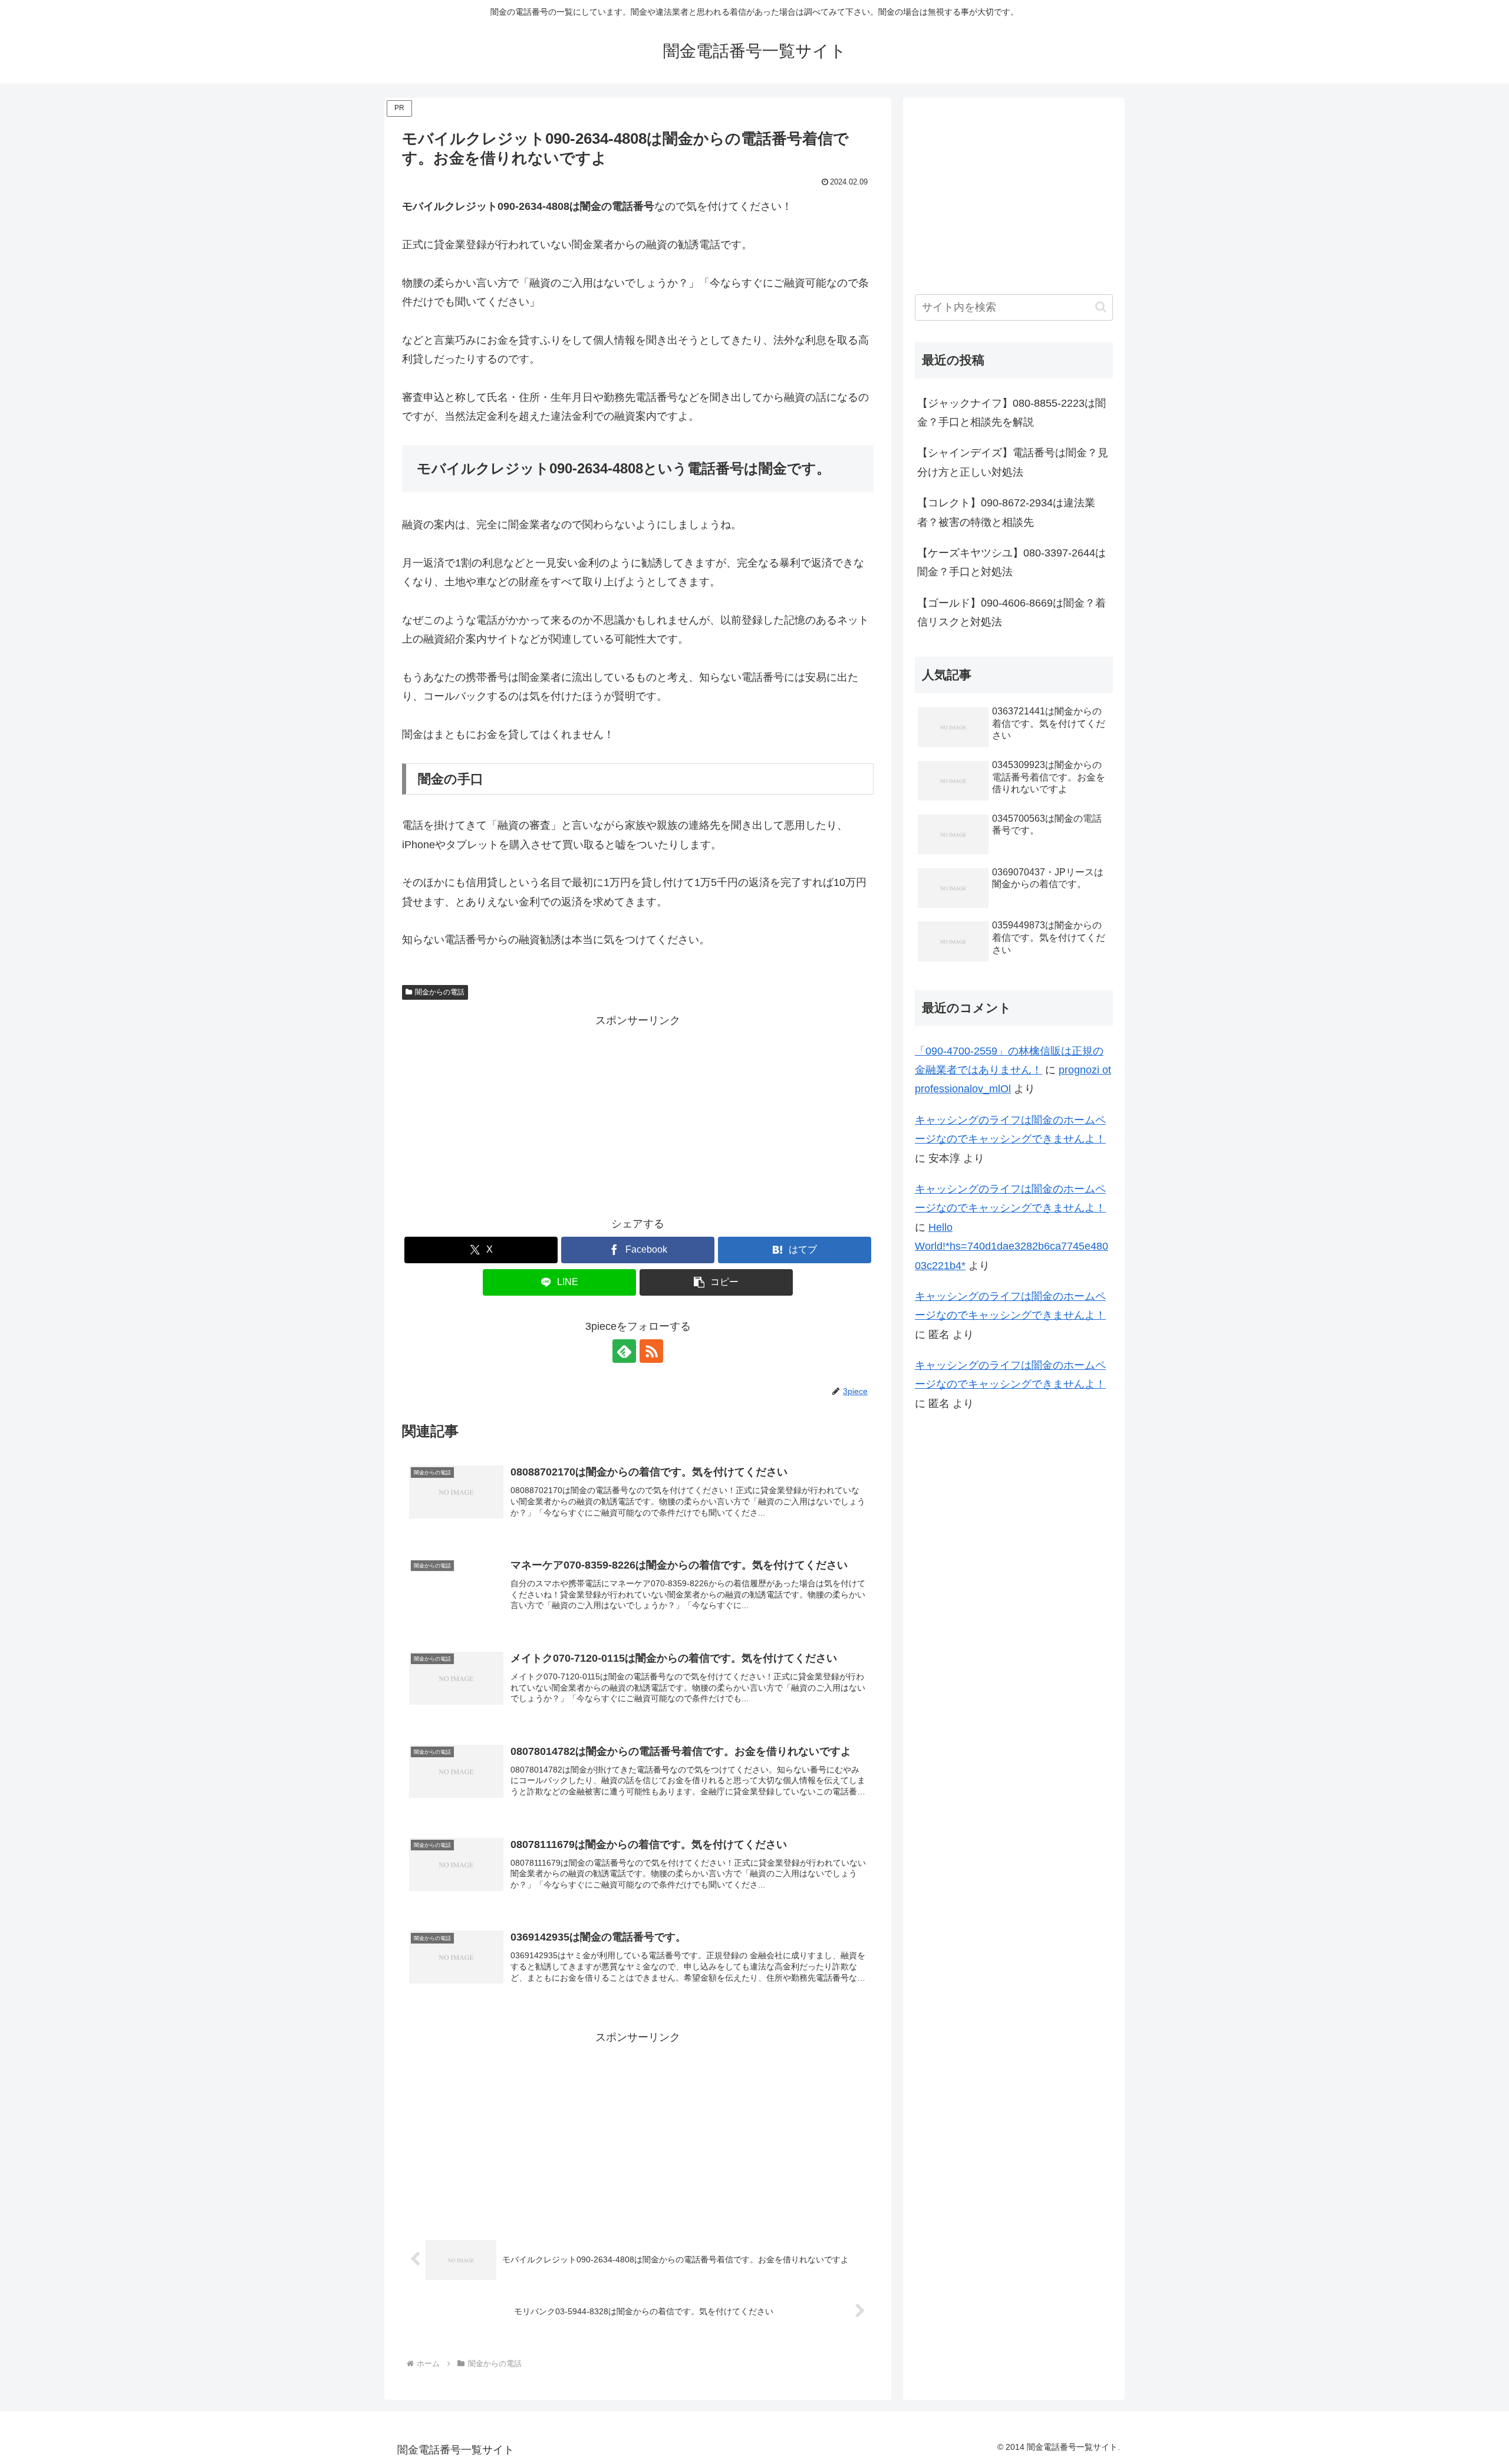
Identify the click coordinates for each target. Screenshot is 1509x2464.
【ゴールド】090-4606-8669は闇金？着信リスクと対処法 (1012, 612)
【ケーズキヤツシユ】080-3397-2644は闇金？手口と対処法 (1012, 562)
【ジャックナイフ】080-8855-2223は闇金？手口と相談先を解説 (1012, 413)
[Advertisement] (638, 1113)
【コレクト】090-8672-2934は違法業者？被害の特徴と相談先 (1006, 512)
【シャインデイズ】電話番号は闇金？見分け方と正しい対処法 (1013, 462)
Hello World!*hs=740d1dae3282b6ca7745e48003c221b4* (1012, 1246)
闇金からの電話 (440, 992)
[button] (716, 1282)
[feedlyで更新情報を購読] (624, 1351)
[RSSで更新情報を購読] (651, 1351)
